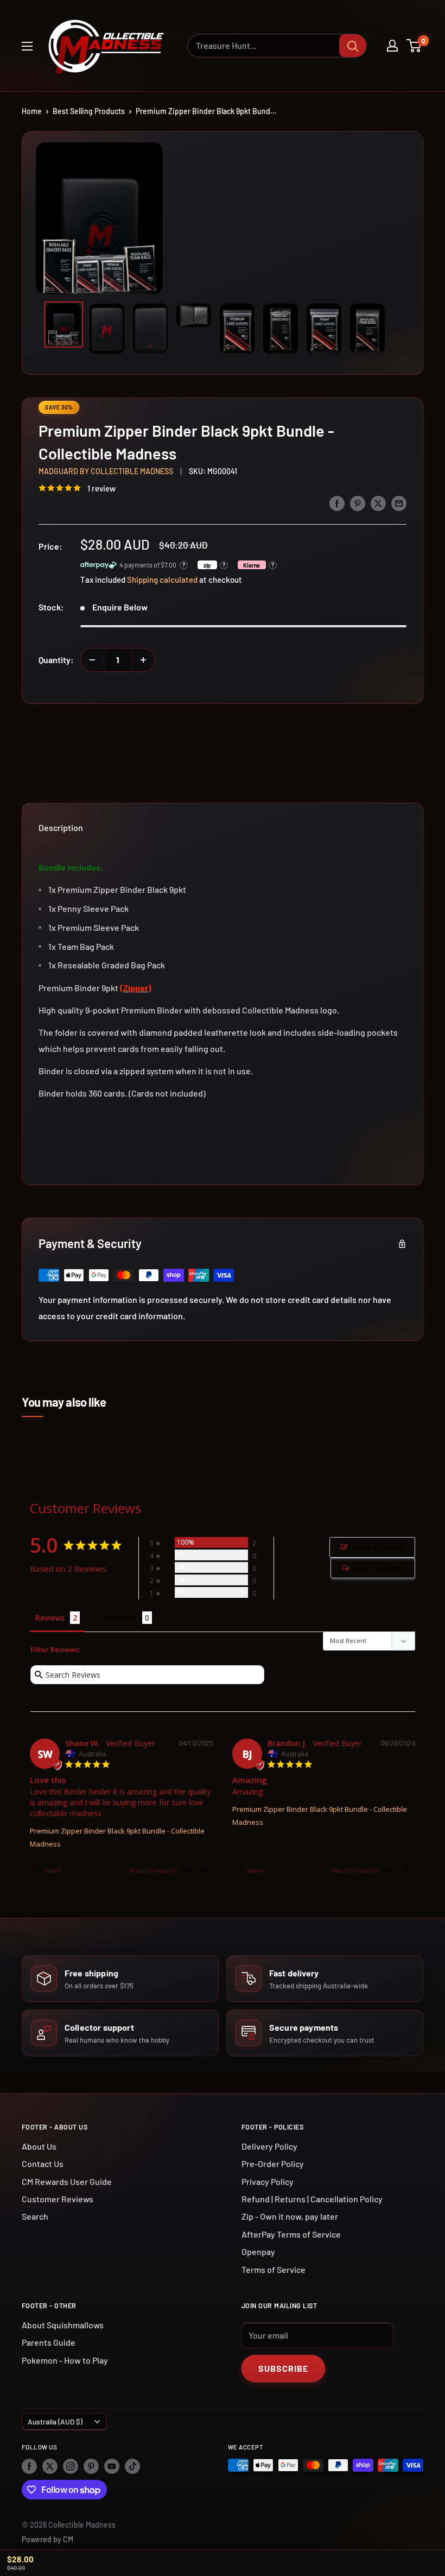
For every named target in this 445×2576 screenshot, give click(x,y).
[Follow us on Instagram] (71, 2466)
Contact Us (43, 2164)
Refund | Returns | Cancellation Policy (312, 2199)
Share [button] (52, 1870)
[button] (190, 1870)
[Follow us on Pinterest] (91, 2466)
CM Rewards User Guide (67, 2181)
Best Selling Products (89, 111)
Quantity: (56, 660)
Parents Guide (49, 2342)
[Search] (353, 46)
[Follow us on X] (50, 2466)
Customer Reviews (58, 2199)
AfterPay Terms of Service (291, 2234)
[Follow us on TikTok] (132, 2466)
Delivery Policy (269, 2146)
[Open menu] (27, 46)
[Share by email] (399, 503)
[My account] (392, 46)
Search (35, 2216)
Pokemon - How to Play (65, 2360)
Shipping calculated (162, 580)
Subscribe (283, 2368)
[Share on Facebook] (337, 503)
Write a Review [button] (378, 1547)
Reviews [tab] (50, 1618)
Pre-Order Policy (273, 2164)
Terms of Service (274, 2269)
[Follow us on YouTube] (112, 2466)
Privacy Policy (268, 2181)
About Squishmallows (63, 2325)
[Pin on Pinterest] (358, 503)
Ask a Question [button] (379, 1568)
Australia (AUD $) (55, 2421)
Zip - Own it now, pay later (290, 2216)
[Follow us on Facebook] (29, 2466)
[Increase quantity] (143, 660)
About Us (39, 2146)
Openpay (258, 2251)
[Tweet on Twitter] (378, 503)
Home (32, 111)
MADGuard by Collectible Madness (106, 471)
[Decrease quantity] (92, 660)
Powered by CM (47, 2539)
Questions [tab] (119, 1618)
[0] (414, 46)
